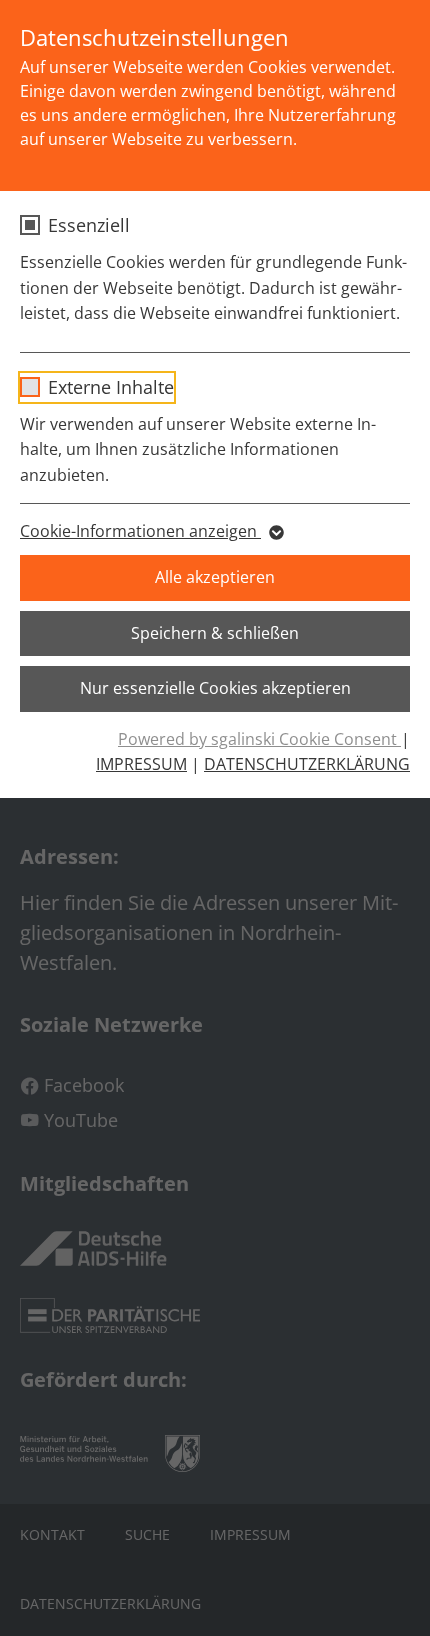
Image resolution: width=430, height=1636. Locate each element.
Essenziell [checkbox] (89, 225)
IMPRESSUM (141, 764)
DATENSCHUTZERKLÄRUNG (307, 764)
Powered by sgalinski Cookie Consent (259, 739)
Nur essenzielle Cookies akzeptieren (215, 688)
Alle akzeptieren (215, 577)
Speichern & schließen (215, 633)
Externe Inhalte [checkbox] (111, 387)
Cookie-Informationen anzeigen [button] (140, 531)
